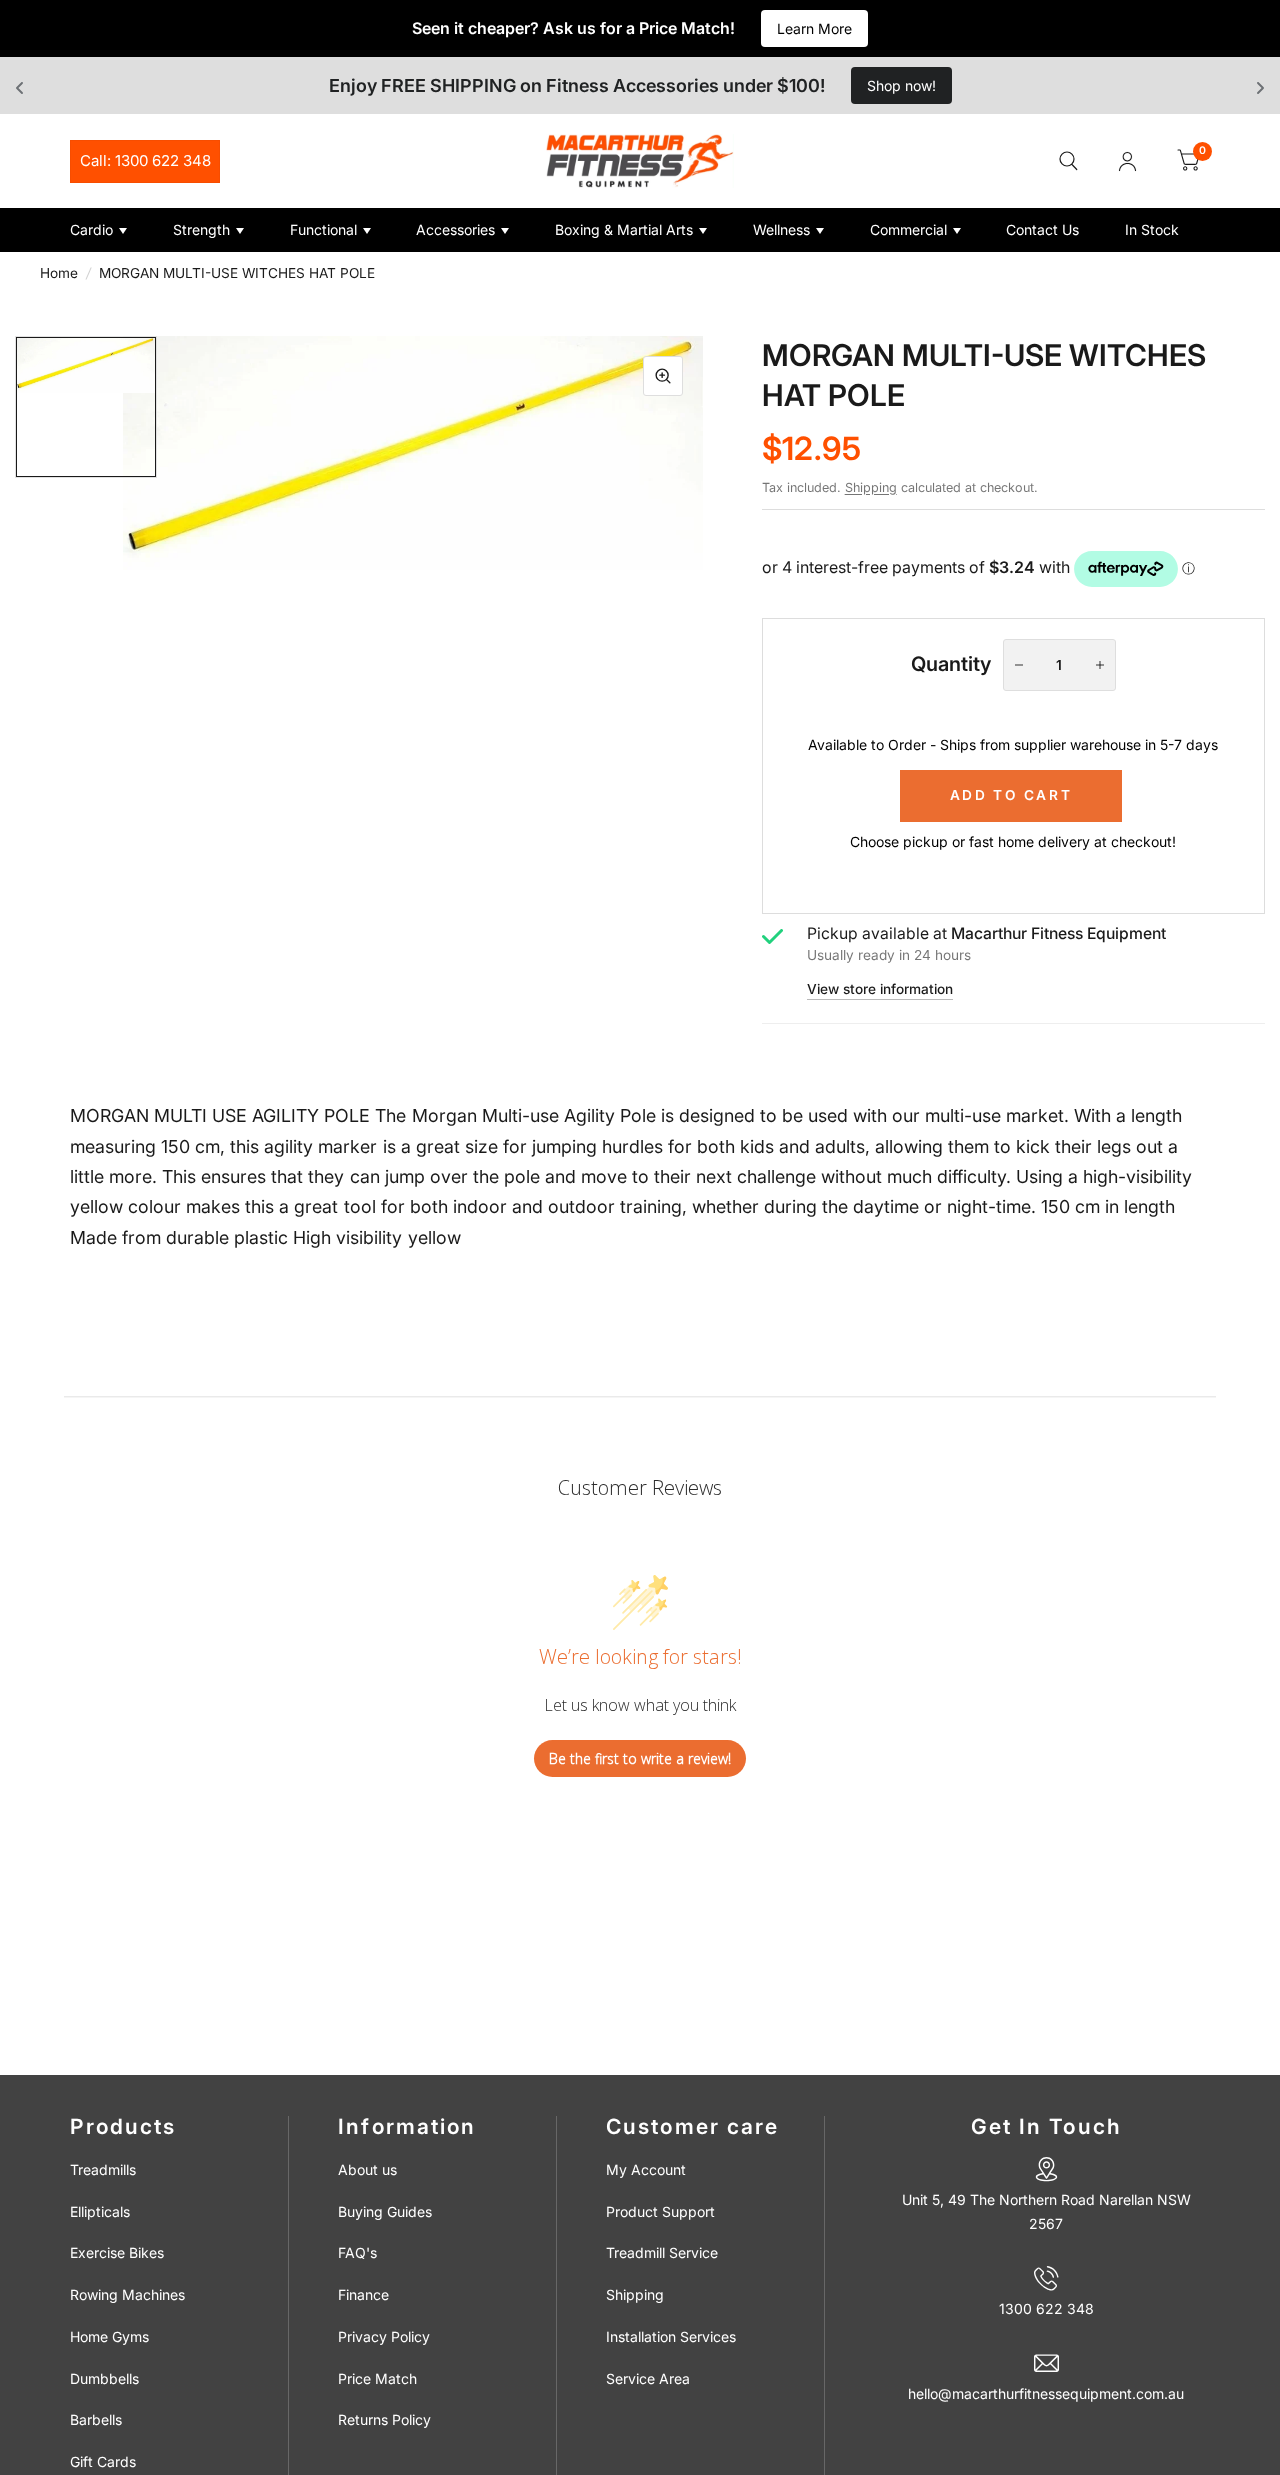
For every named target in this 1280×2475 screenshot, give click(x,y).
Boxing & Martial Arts (624, 229)
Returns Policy (384, 2419)
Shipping (871, 487)
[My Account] (1127, 161)
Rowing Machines (127, 2294)
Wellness (781, 229)
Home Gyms (109, 2336)
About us (367, 2169)
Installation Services (671, 2336)
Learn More (814, 28)
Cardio (91, 229)
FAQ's (357, 2252)
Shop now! (901, 85)
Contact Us (1042, 229)
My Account (646, 2169)
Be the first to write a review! (640, 1758)
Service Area (648, 2378)
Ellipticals (100, 2211)
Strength (201, 229)
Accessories (455, 229)
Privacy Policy (384, 2336)
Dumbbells (104, 2378)
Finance (363, 2294)
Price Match (377, 2378)
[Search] (1068, 161)
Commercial (908, 229)
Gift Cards (103, 2461)
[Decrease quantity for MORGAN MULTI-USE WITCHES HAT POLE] (1019, 665)
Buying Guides (385, 2211)
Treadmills (103, 2169)
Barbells (96, 2419)
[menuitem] (114, 230)
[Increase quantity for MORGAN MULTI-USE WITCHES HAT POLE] (1100, 665)
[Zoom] (663, 376)
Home (59, 273)
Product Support (660, 2211)
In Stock (1152, 229)
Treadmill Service (662, 2252)
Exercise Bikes (117, 2252)
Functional (323, 229)
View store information (880, 990)
